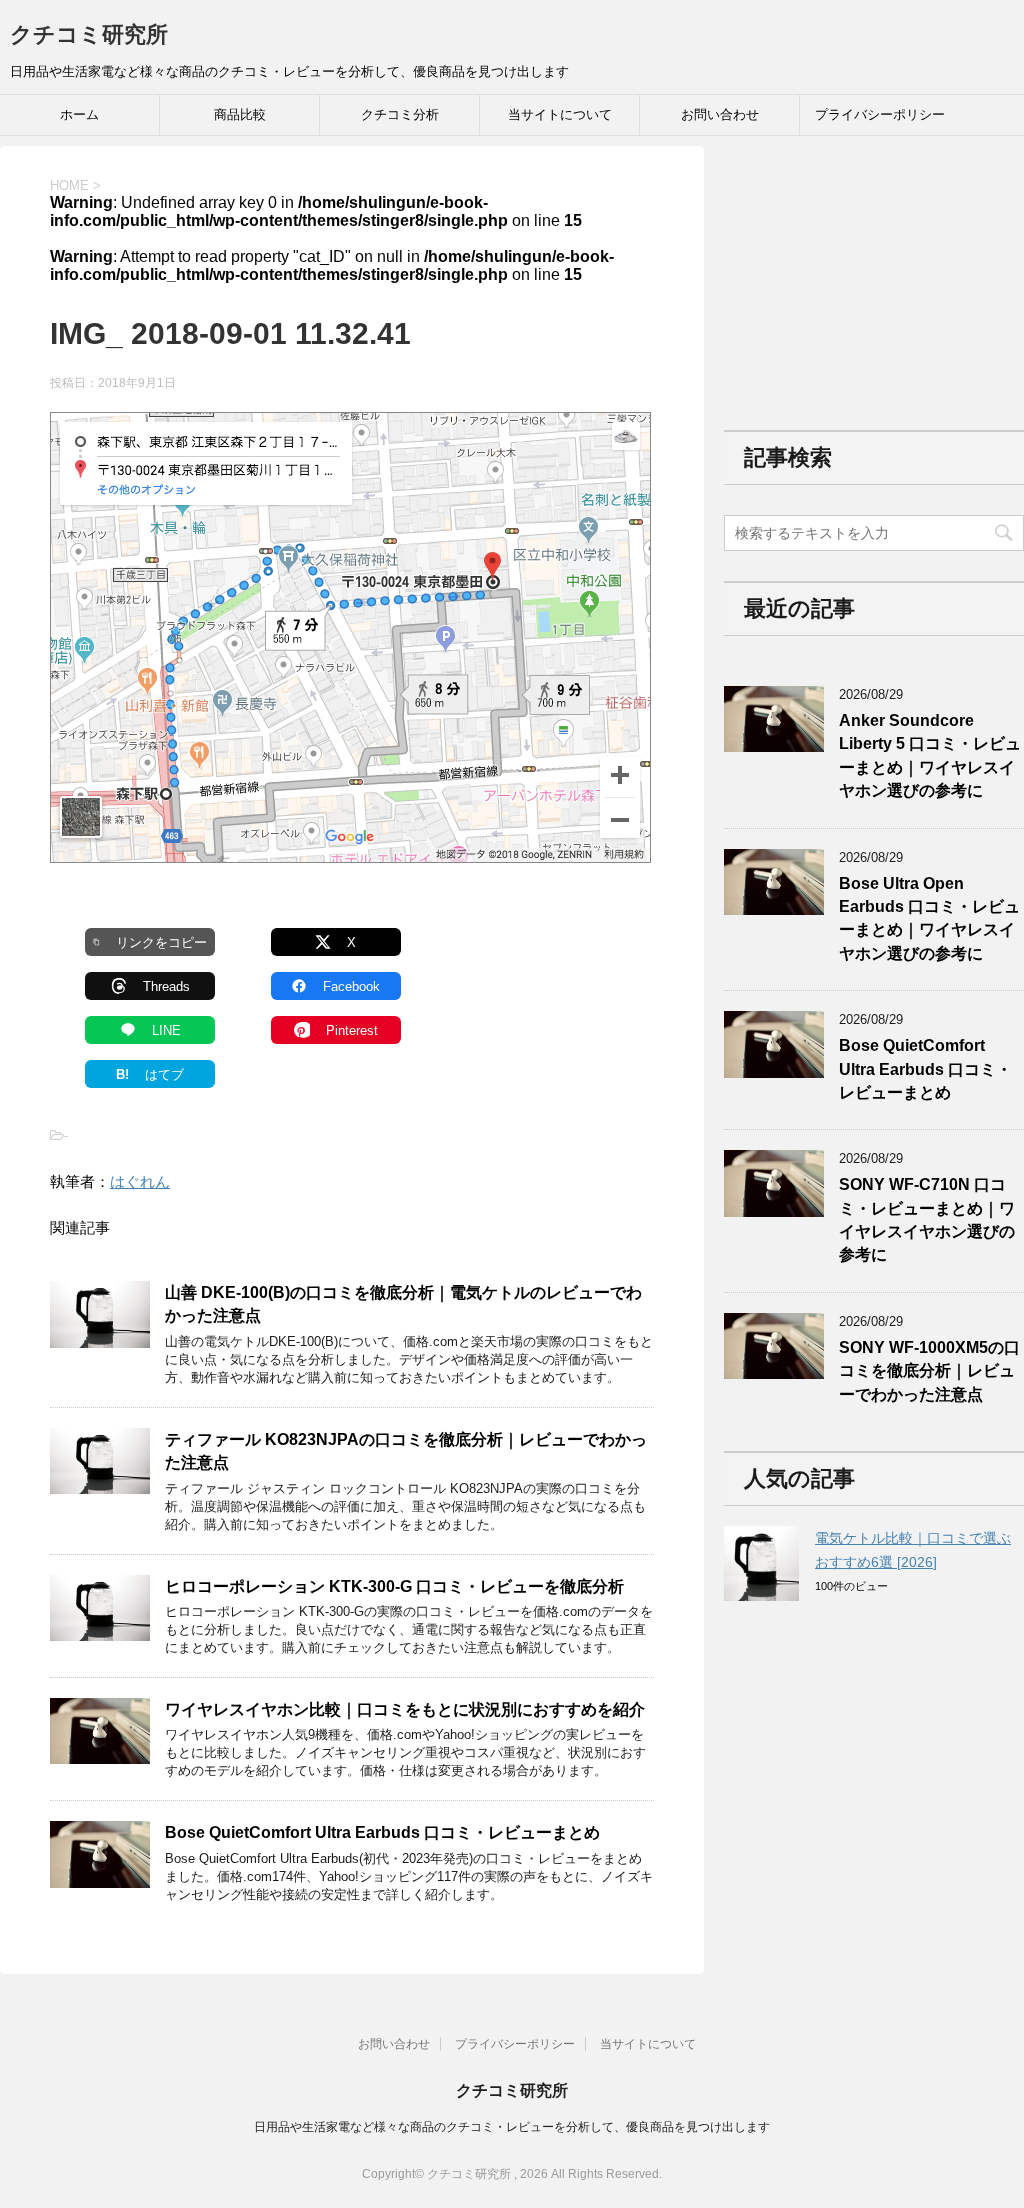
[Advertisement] (874, 271)
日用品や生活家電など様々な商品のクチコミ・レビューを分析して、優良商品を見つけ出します (512, 2127)
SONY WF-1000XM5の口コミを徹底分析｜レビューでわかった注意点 (929, 1371)
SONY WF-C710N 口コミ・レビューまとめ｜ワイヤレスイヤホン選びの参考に (927, 1219)
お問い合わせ (720, 114)
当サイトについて (560, 114)
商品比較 (240, 114)
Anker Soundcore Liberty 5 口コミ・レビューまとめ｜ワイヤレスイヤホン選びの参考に (930, 755)
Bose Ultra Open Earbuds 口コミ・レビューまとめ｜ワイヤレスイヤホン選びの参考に (929, 918)
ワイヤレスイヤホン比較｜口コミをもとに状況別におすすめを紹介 (405, 1709)
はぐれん (140, 1181)
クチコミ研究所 (89, 34)
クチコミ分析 (400, 114)
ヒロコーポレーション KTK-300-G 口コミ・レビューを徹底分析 (394, 1586)
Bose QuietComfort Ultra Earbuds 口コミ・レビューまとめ (382, 1832)
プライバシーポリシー (880, 114)
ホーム (79, 114)
